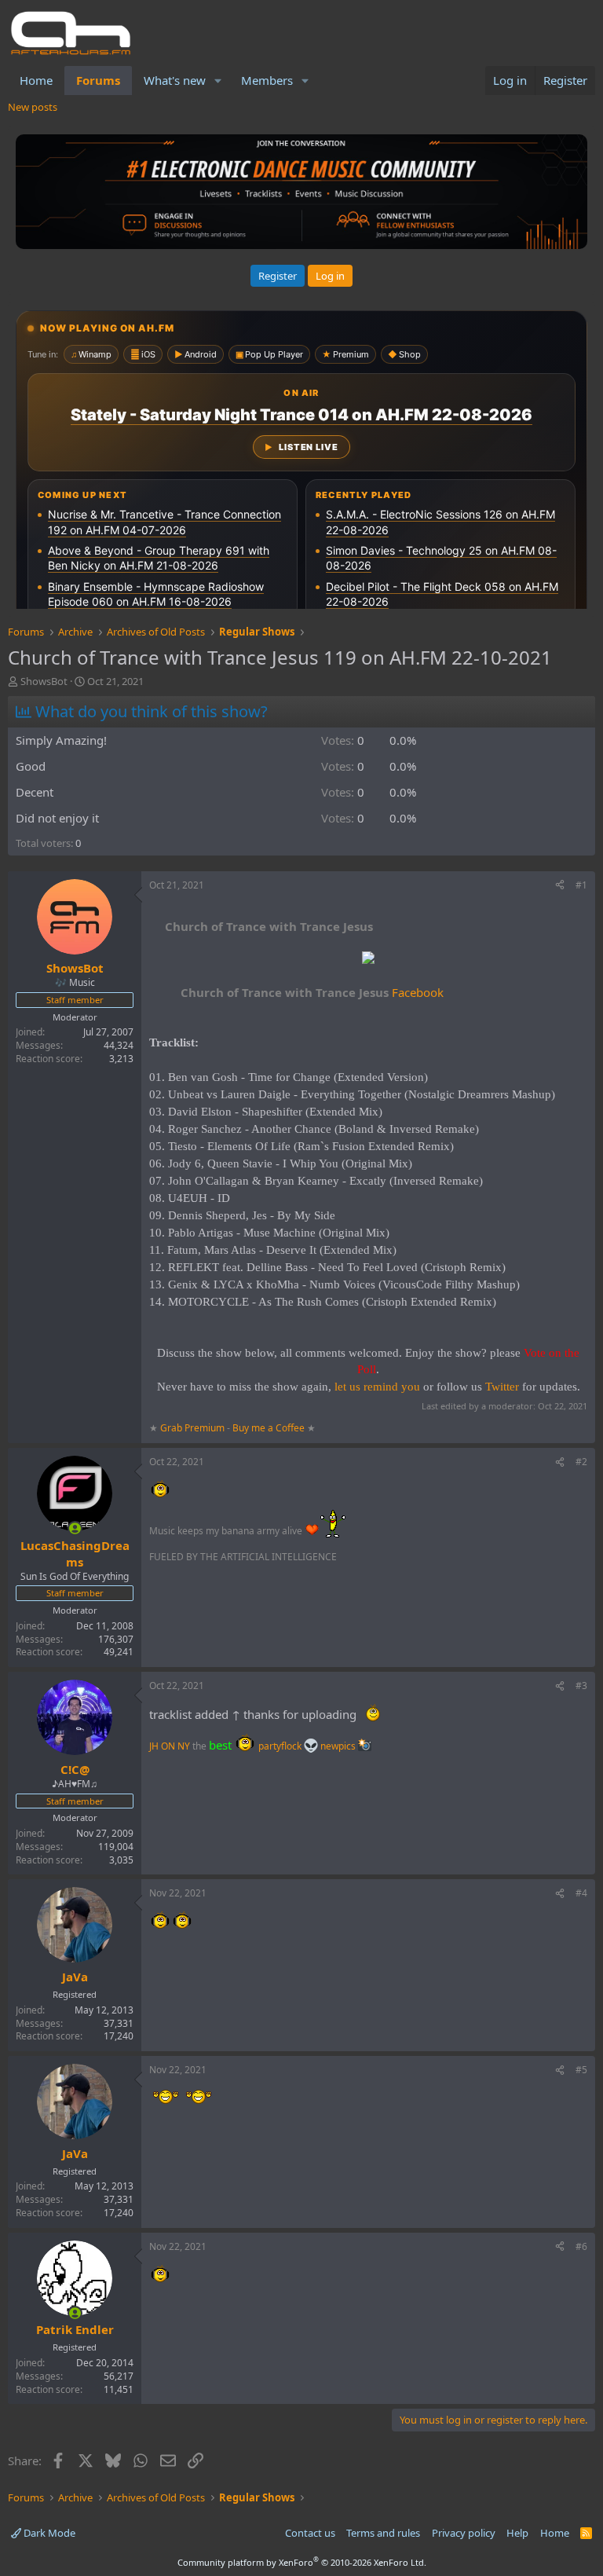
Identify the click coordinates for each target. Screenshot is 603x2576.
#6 (581, 2246)
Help (517, 2533)
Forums (98, 80)
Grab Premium (194, 1428)
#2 (581, 1462)
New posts (33, 107)
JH (154, 1746)
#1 (581, 885)
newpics (339, 1746)
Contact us (310, 2533)
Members (267, 80)
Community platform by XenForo (302, 2562)
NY (184, 1746)
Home (36, 80)
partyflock (281, 1746)
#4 (581, 1893)
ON (168, 1746)
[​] (368, 960)
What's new (175, 80)
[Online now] (75, 1528)
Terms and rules (383, 2533)
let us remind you (377, 1387)
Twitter (502, 1387)
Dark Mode (48, 2533)
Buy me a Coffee (269, 1428)
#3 (581, 1686)
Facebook (312, 992)
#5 (581, 2070)
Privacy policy (464, 2533)
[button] (218, 81)
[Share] (560, 886)
